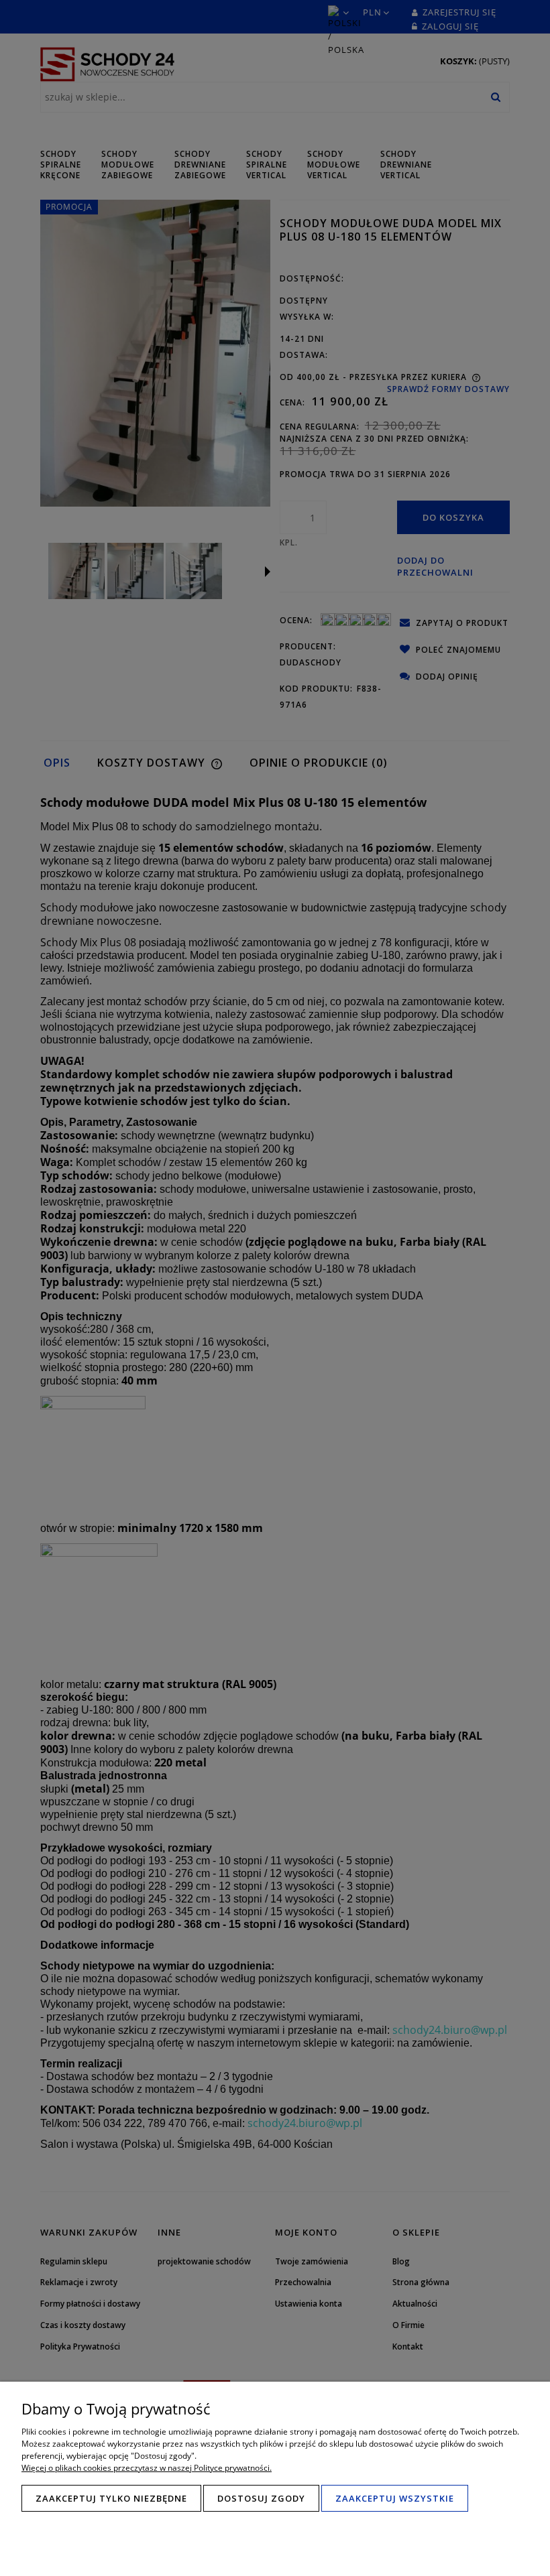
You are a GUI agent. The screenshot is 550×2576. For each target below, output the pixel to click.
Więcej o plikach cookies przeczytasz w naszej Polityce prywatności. (147, 2468)
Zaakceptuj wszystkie (395, 2498)
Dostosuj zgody (261, 2498)
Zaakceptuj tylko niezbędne (111, 2498)
